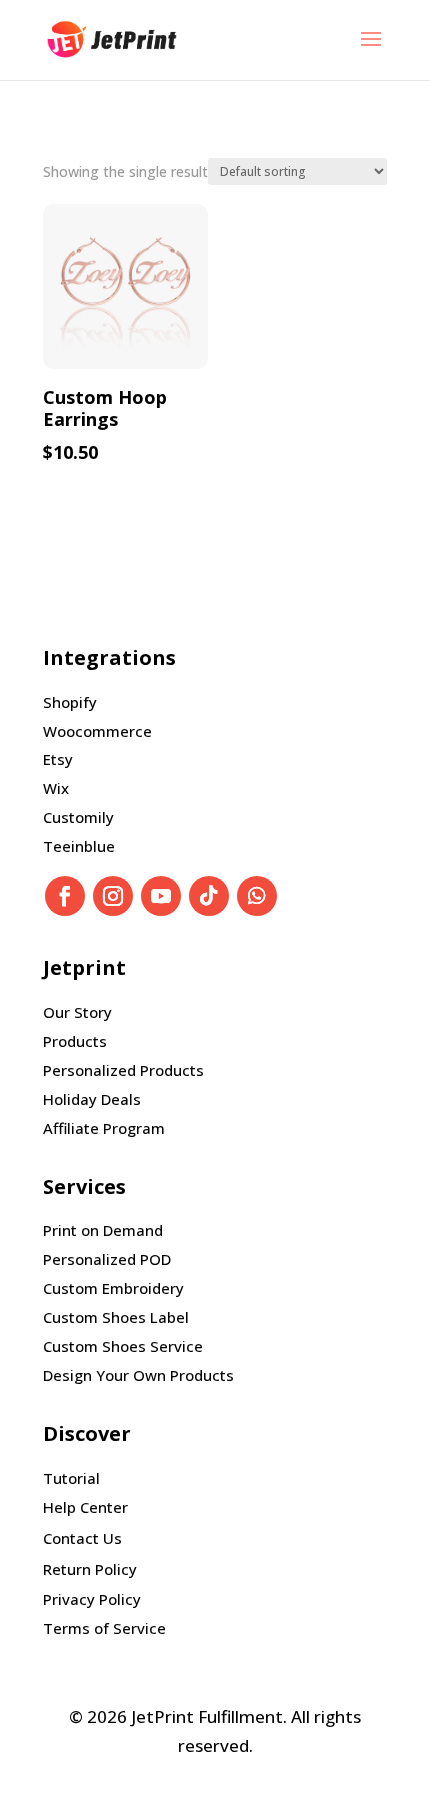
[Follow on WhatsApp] (257, 896)
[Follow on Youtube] (161, 896)
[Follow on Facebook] (65, 896)
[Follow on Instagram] (113, 896)
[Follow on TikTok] (209, 896)
